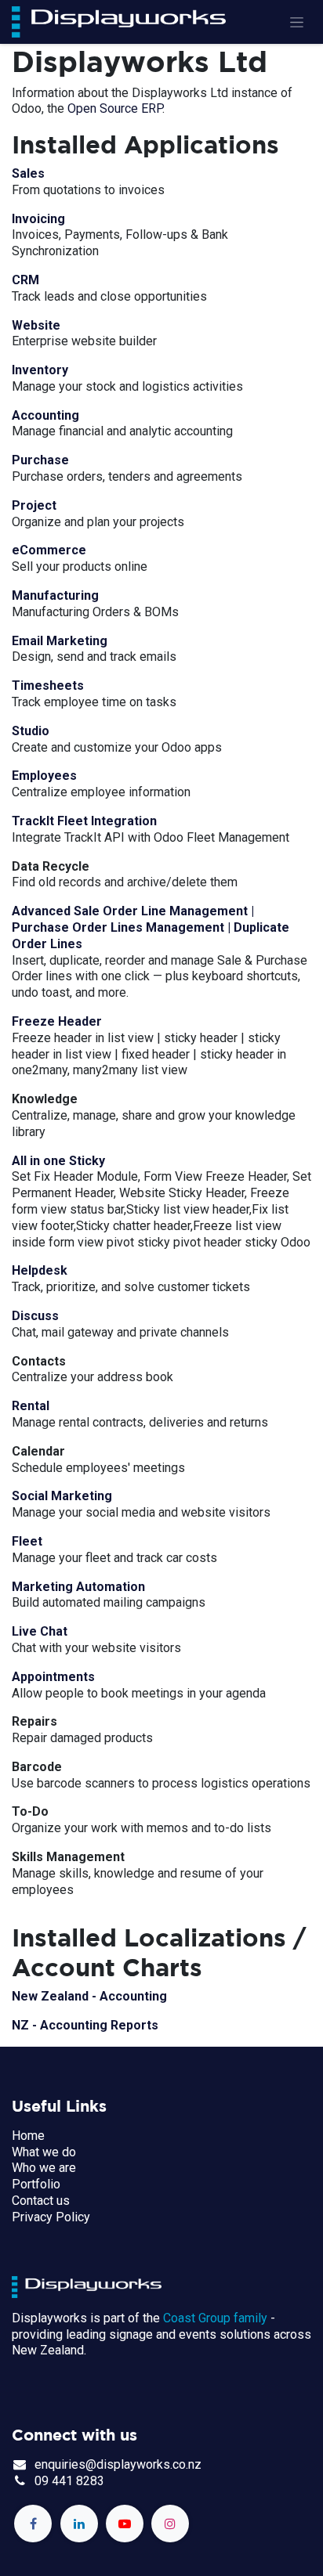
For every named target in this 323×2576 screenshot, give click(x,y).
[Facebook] (33, 2524)
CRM (25, 280)
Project (34, 505)
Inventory (40, 370)
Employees (44, 776)
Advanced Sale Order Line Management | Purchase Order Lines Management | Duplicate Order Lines (151, 927)
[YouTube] (125, 2524)
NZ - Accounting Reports (85, 2025)
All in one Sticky (58, 1161)
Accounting (45, 415)
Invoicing (38, 219)
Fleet (27, 1541)
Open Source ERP (115, 108)
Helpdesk (40, 1270)
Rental (31, 1406)
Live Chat (40, 1631)
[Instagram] (170, 2524)
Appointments (53, 1677)
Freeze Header (57, 1021)
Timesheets (48, 685)
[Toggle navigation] (297, 22)
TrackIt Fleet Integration (84, 821)
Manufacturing (55, 595)
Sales (28, 173)
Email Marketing (60, 641)
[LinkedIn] (79, 2524)
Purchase (40, 460)
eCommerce (49, 550)
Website (36, 325)
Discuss (35, 1316)
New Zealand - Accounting (89, 1996)
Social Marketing (62, 1496)
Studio (31, 731)
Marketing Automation (78, 1587)
